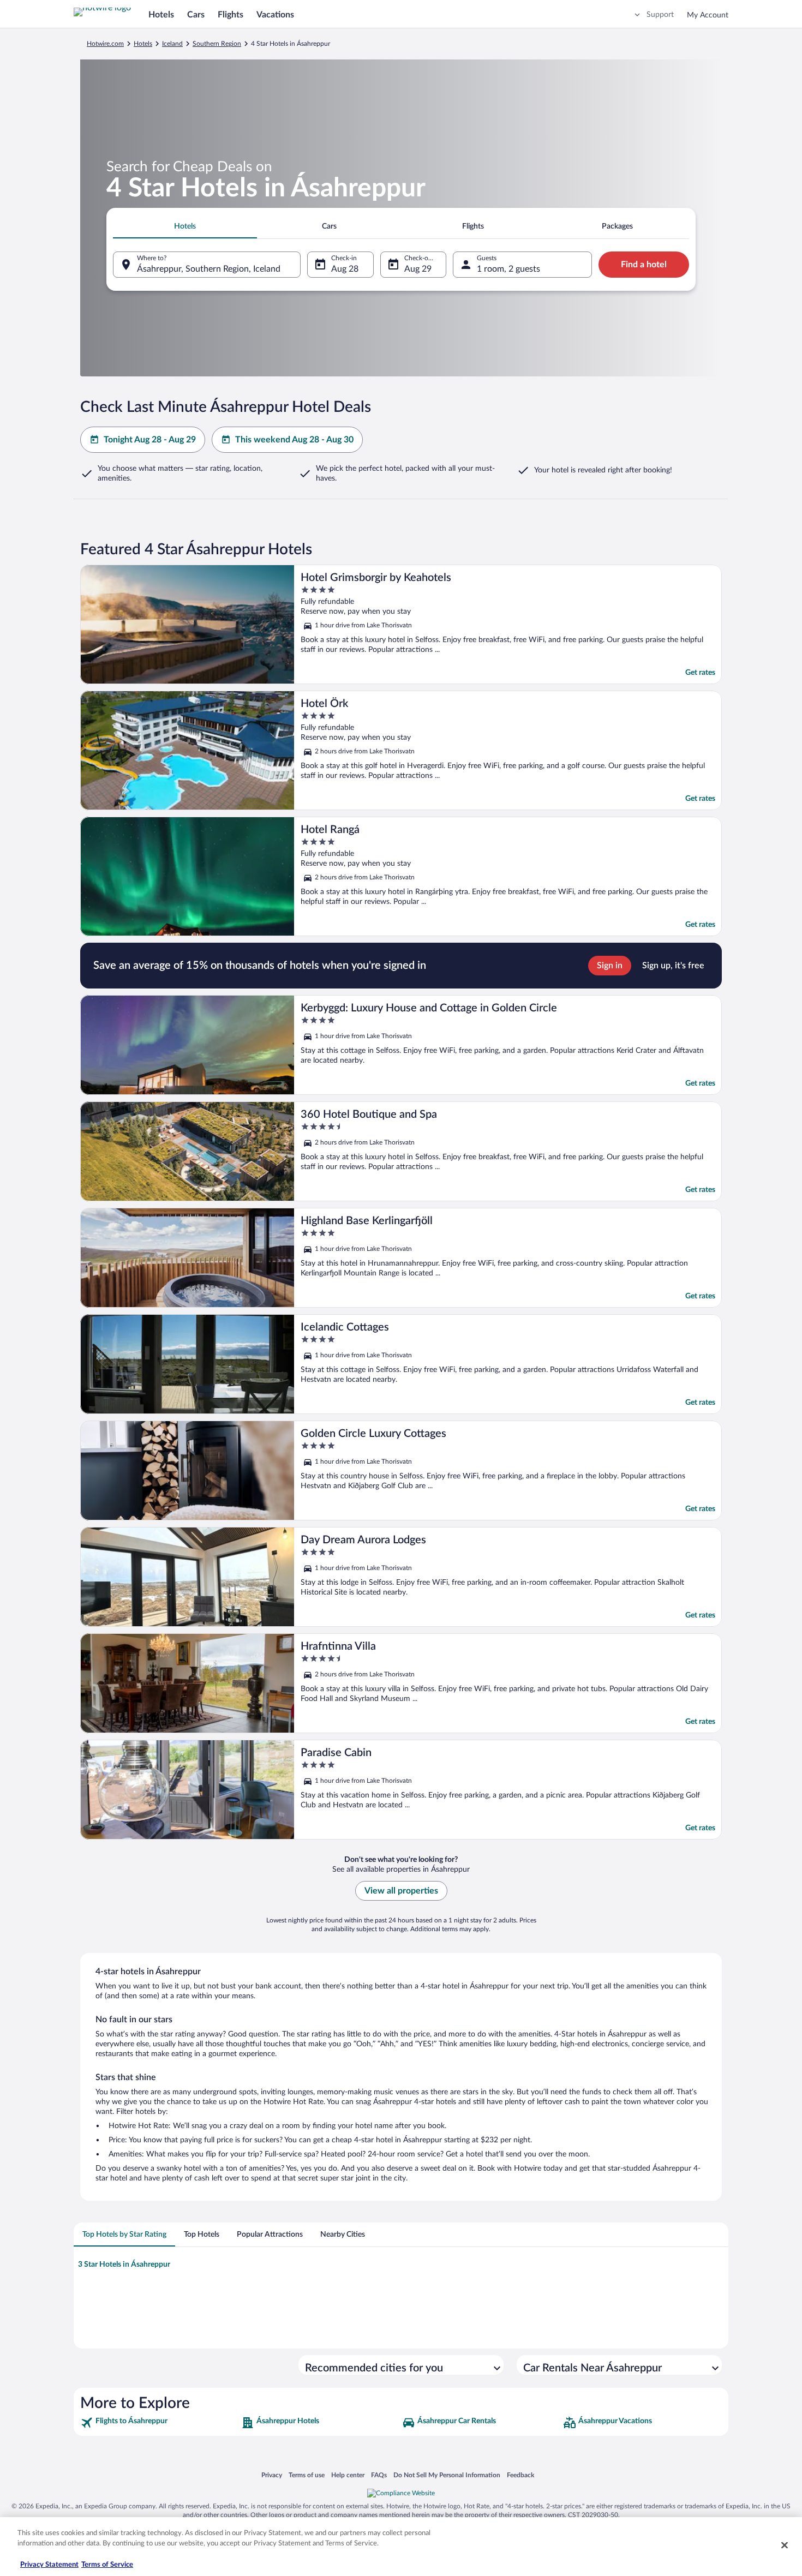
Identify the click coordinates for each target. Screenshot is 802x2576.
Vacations (275, 15)
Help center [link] (348, 2475)
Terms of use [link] (307, 2475)
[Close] (785, 2545)
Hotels (161, 15)
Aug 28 (345, 269)
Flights (231, 15)
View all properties (401, 1891)
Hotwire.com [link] (105, 44)
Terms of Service (107, 2565)
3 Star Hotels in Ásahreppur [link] (124, 2265)
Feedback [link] (520, 2475)
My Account (708, 15)
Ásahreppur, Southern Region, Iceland (209, 269)
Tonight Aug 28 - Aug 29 (150, 440)
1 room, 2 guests (508, 269)
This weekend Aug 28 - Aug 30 (294, 440)
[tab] (185, 226)
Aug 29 (418, 269)
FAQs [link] (379, 2475)
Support (660, 15)
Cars (196, 15)
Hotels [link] (143, 44)
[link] (160, 2423)
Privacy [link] (272, 2475)
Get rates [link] (700, 673)
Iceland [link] (172, 44)
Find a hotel (644, 265)
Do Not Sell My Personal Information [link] (447, 2475)
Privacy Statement (49, 2565)
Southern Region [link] (217, 44)
